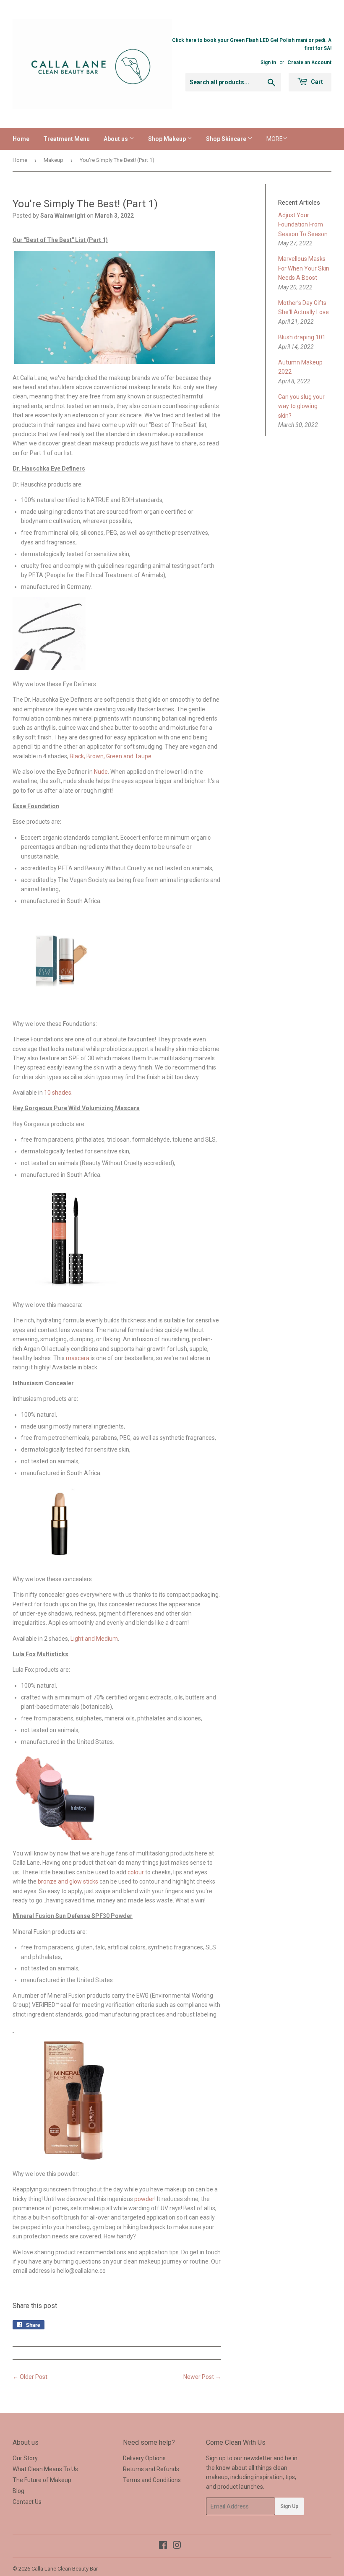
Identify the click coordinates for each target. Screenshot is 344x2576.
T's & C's (158, 1286)
